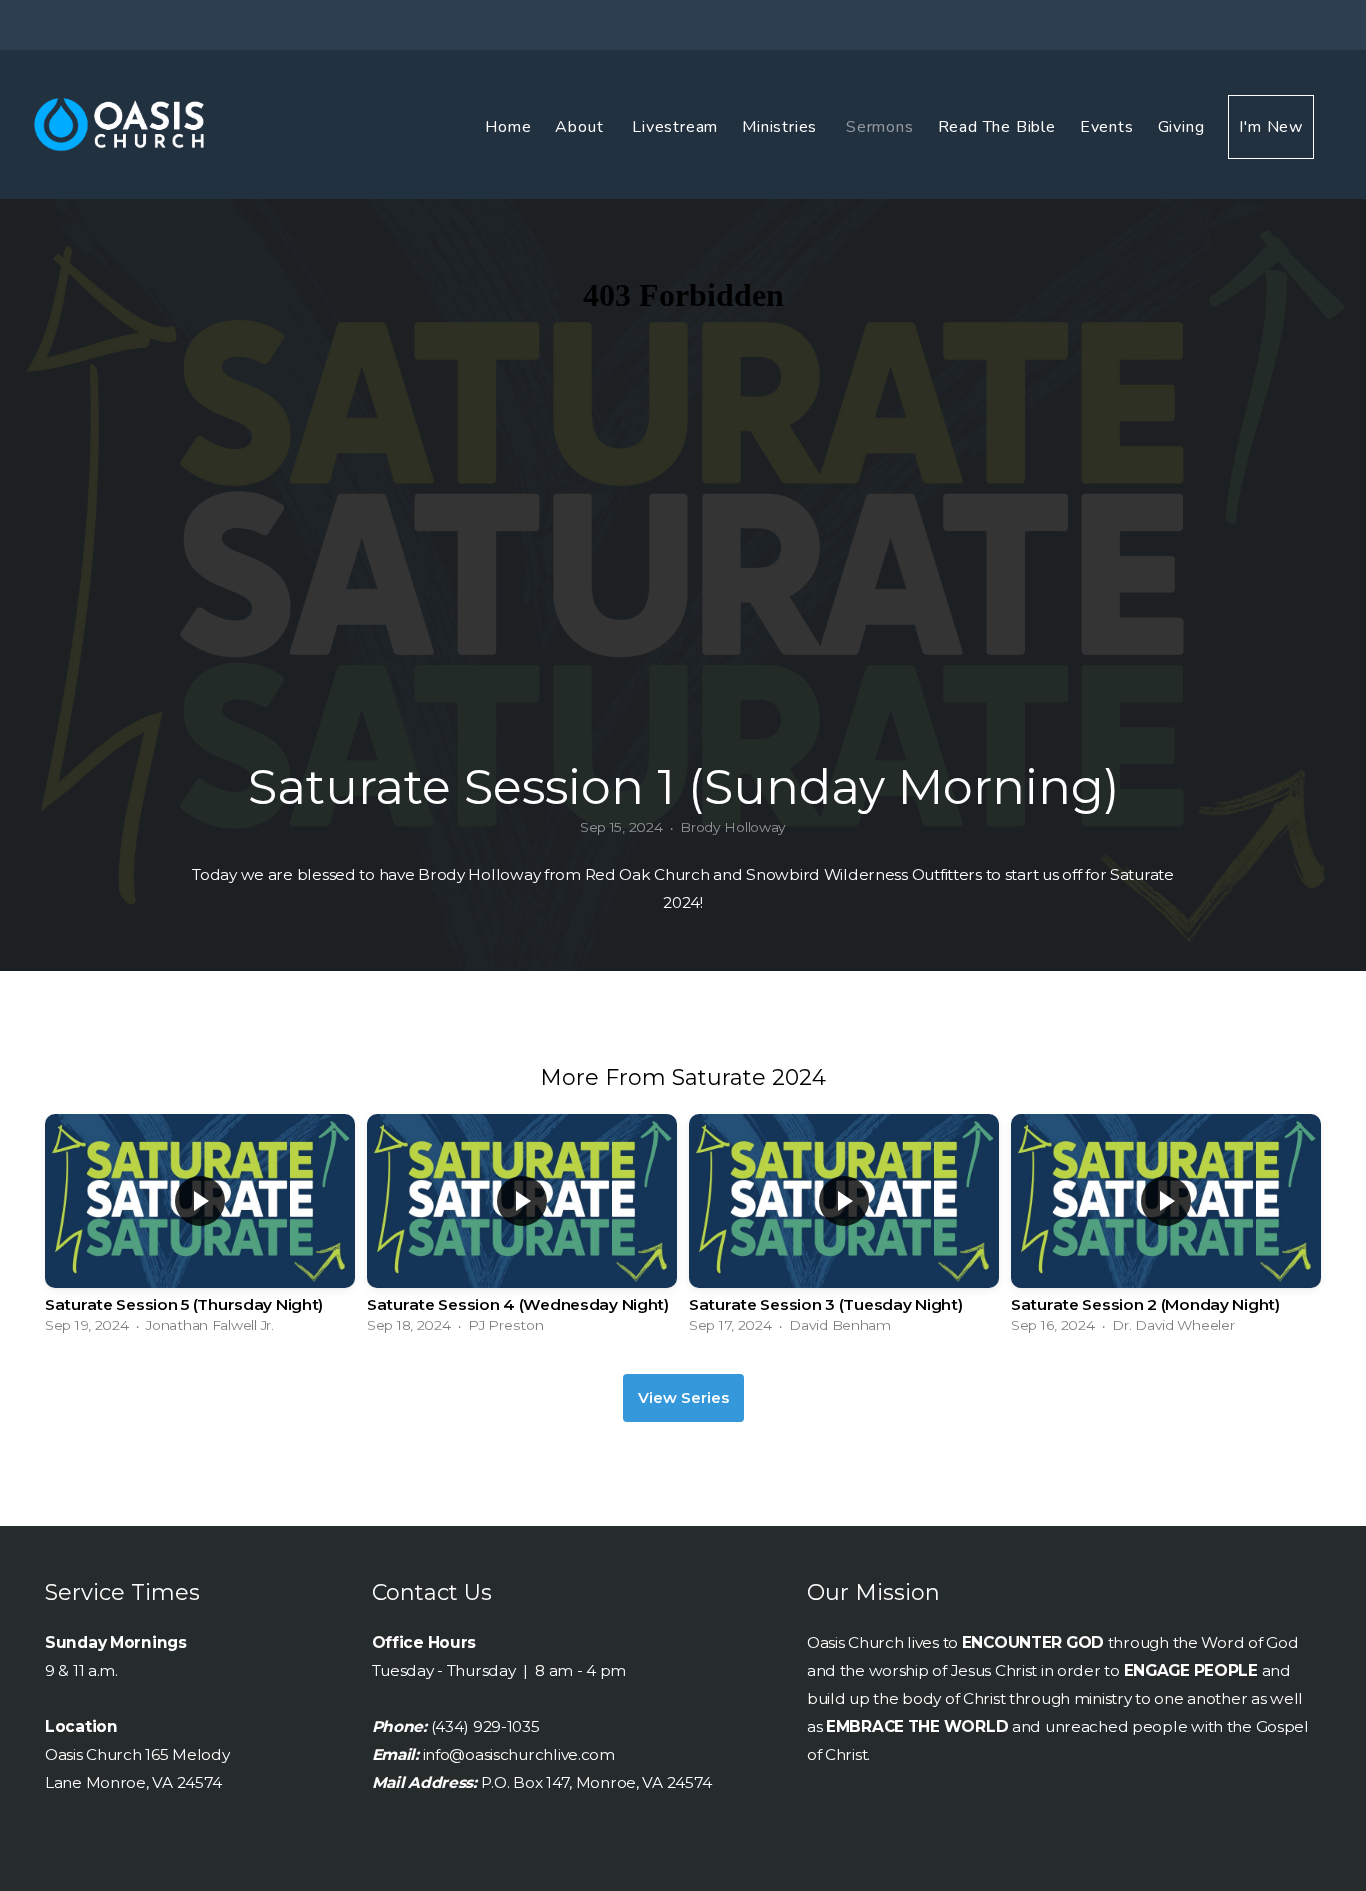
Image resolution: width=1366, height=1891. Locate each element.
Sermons (880, 127)
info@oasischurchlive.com (519, 1754)
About (581, 127)
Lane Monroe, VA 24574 (133, 1782)
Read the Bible (997, 127)
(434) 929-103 (481, 1726)
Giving (1181, 127)
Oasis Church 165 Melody (137, 1754)
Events (1107, 127)
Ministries (782, 127)
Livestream (675, 127)
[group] (200, 1229)
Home (508, 127)
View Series (683, 1397)
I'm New (1271, 127)
